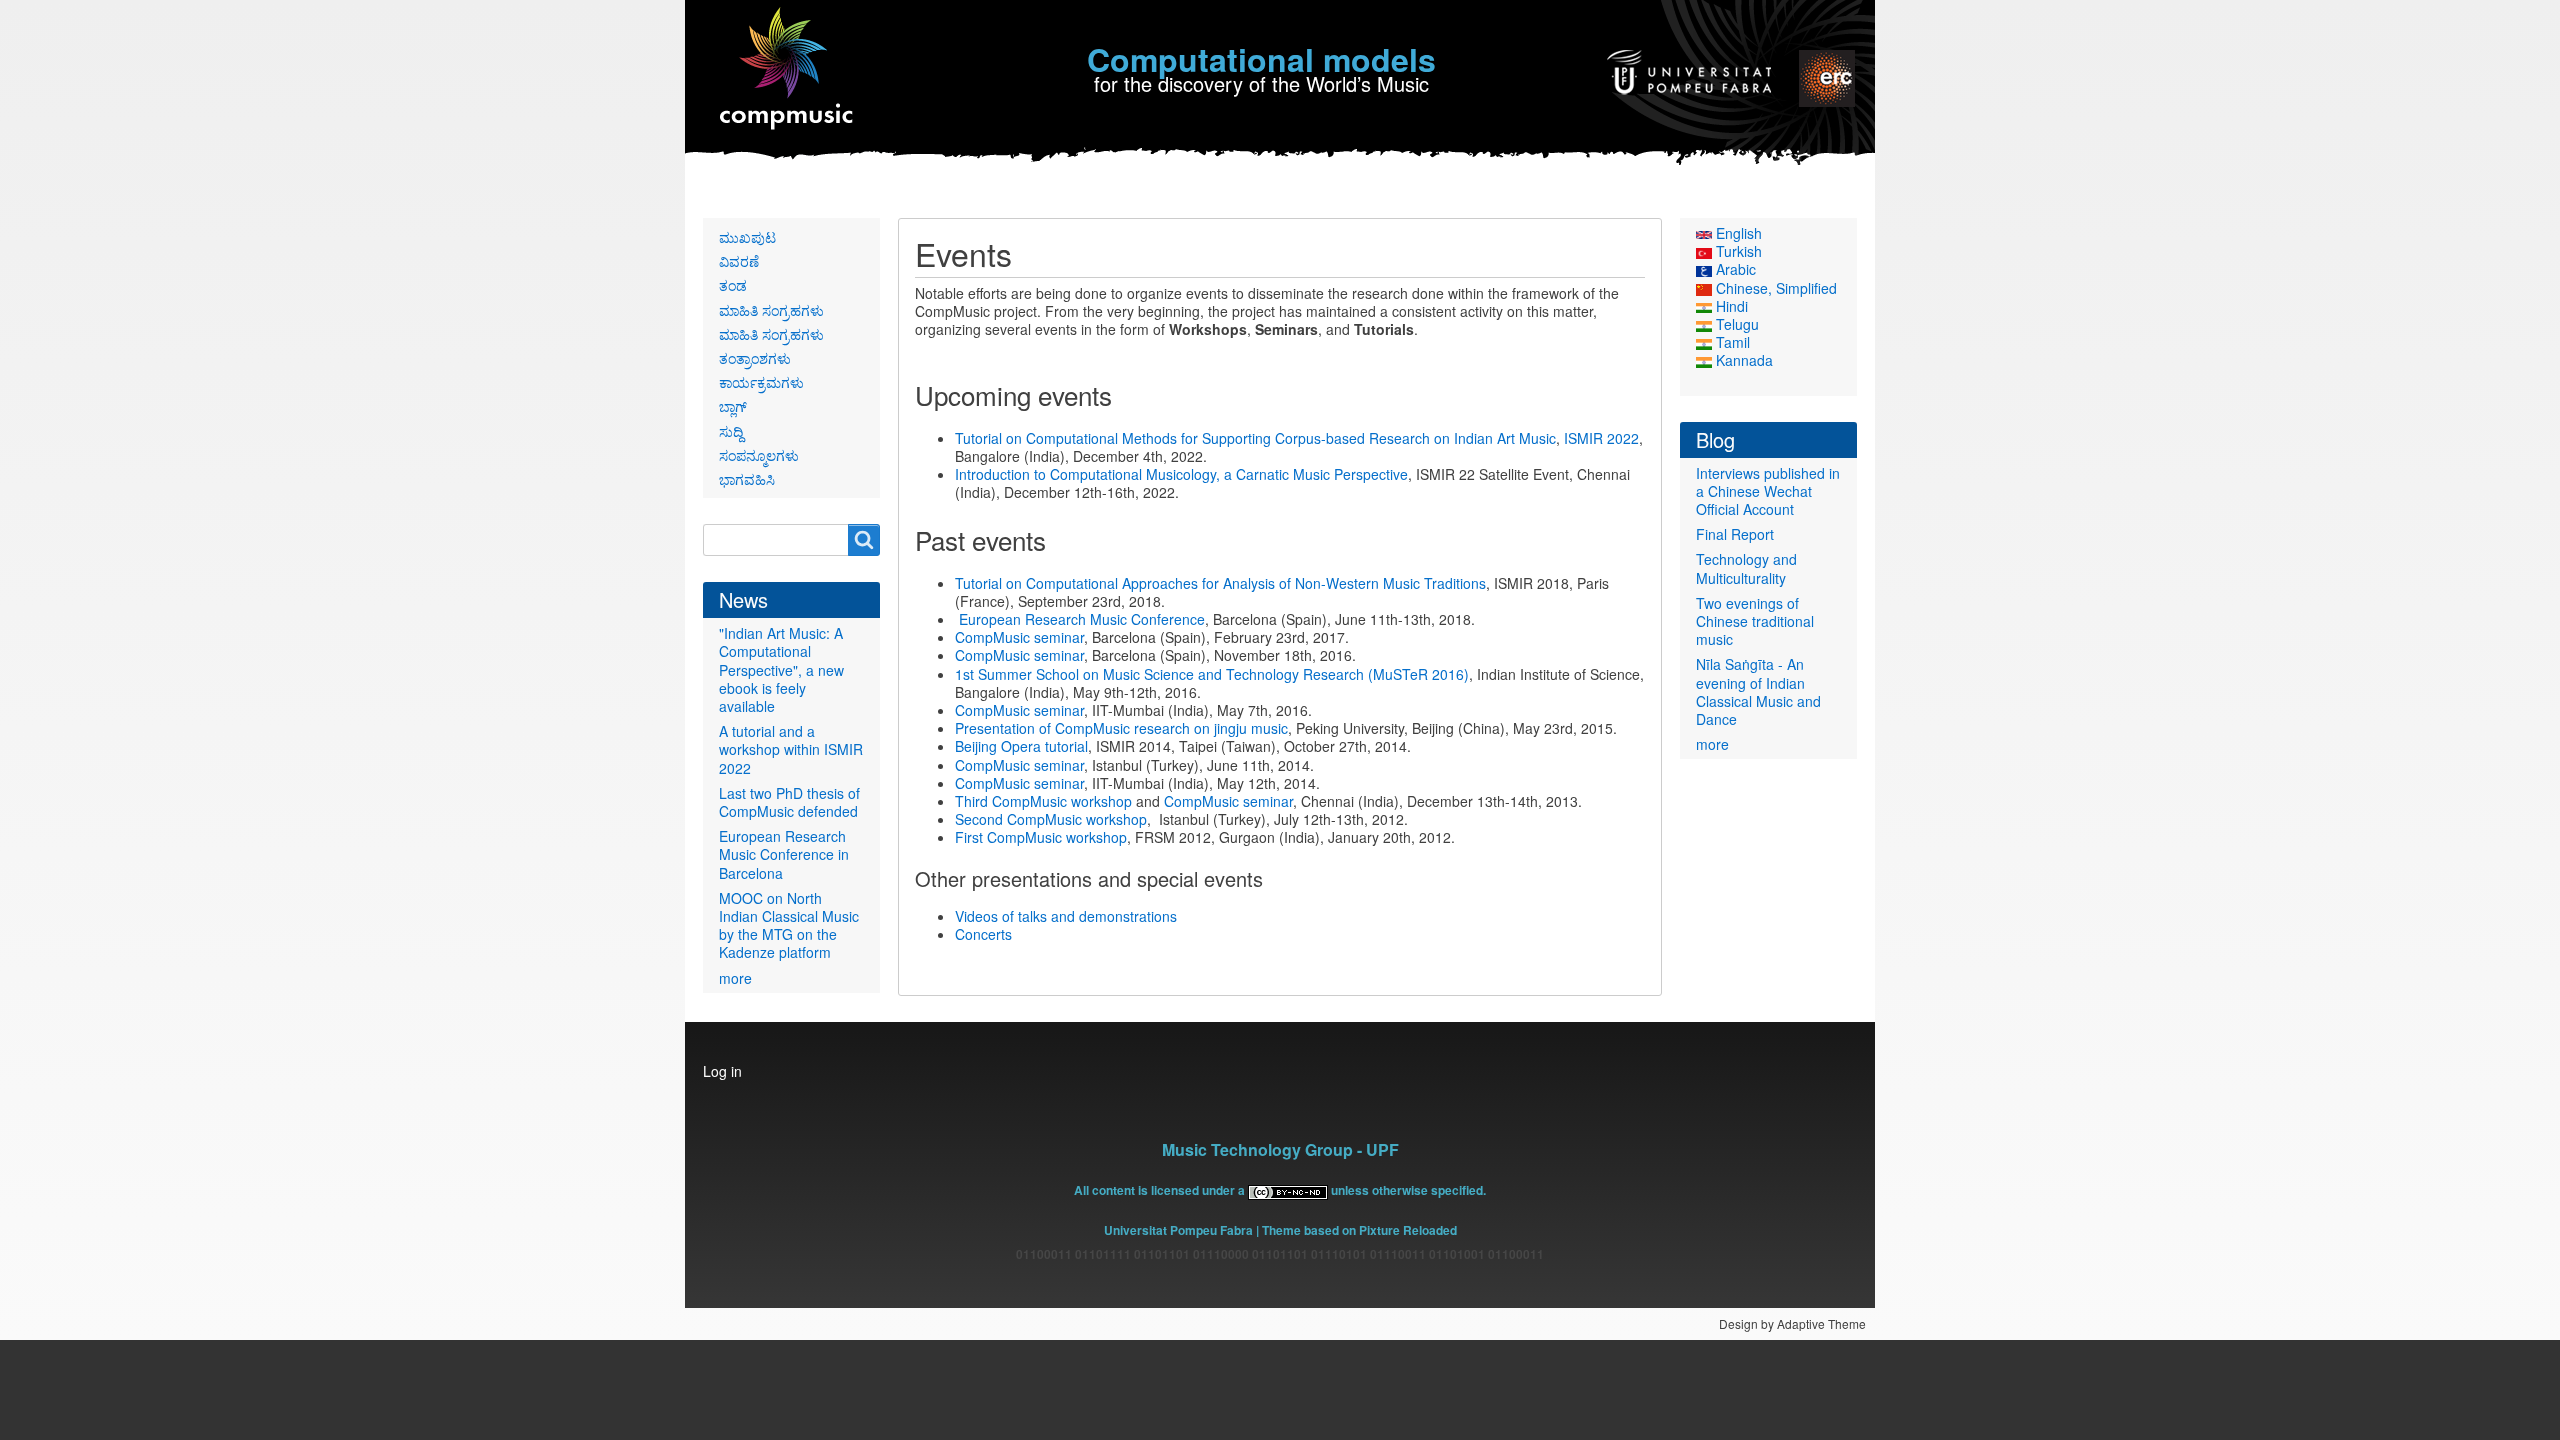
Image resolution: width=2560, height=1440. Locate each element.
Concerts (983, 934)
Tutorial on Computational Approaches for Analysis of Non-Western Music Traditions (1220, 583)
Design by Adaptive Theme (1792, 1323)
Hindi (1730, 306)
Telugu (1735, 324)
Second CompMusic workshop (1051, 819)
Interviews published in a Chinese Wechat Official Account (1768, 491)
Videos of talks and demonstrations (1066, 916)
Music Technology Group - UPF (1280, 1149)
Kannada (1742, 360)
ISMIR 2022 (1601, 438)
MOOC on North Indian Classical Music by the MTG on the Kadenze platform (789, 925)
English (1737, 233)
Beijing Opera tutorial (1021, 746)
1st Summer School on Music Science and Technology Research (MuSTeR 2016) (1212, 674)
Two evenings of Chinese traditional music (1755, 621)
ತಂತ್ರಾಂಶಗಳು (755, 358)
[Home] (787, 69)
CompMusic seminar (1019, 637)
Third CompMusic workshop (1043, 801)
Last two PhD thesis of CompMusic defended (789, 802)
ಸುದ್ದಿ (731, 431)
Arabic (1734, 269)
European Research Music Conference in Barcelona (784, 854)
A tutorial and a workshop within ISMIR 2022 (791, 749)
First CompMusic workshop (1041, 837)
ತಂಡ (733, 285)
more (735, 978)
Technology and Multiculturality (1746, 568)
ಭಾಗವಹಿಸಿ (747, 479)
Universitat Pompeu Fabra (1178, 1230)
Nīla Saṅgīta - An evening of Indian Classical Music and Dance (1758, 691)
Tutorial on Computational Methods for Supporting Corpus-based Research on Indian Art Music (1255, 438)
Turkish (1737, 251)
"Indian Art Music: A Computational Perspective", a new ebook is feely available (781, 669)
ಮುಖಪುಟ (747, 237)
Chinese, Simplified (1774, 288)
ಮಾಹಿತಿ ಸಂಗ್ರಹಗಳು (771, 310)
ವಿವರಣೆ (739, 261)
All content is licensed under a (1161, 1190)
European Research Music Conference (1082, 619)
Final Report (1735, 534)
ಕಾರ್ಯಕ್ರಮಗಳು (761, 382)
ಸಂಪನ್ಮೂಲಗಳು (759, 455)
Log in (722, 1071)
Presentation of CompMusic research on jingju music (1121, 728)
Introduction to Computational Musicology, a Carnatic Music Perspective (1181, 474)
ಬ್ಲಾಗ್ (733, 406)
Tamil (1731, 342)
